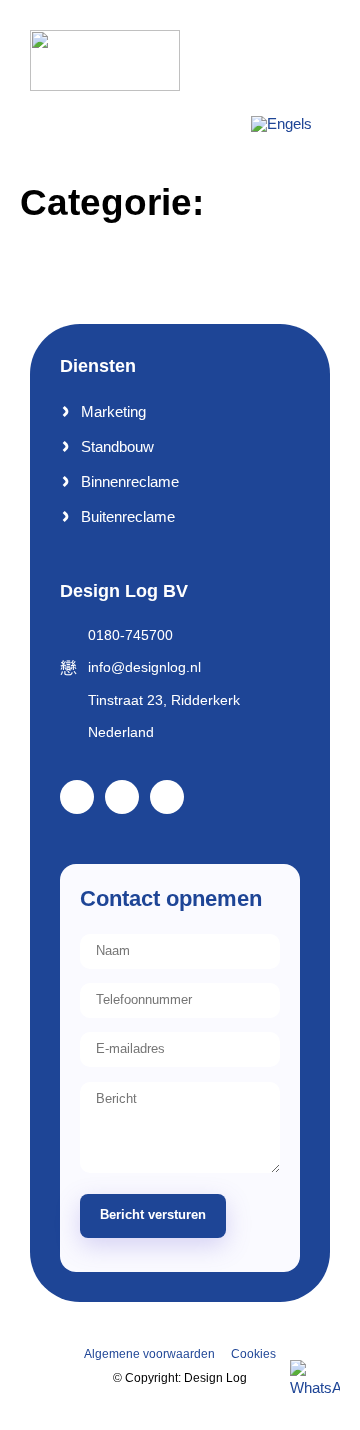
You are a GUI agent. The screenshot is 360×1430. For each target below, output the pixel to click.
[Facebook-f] (77, 797)
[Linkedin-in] (122, 797)
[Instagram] (167, 797)
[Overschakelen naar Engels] (281, 124)
